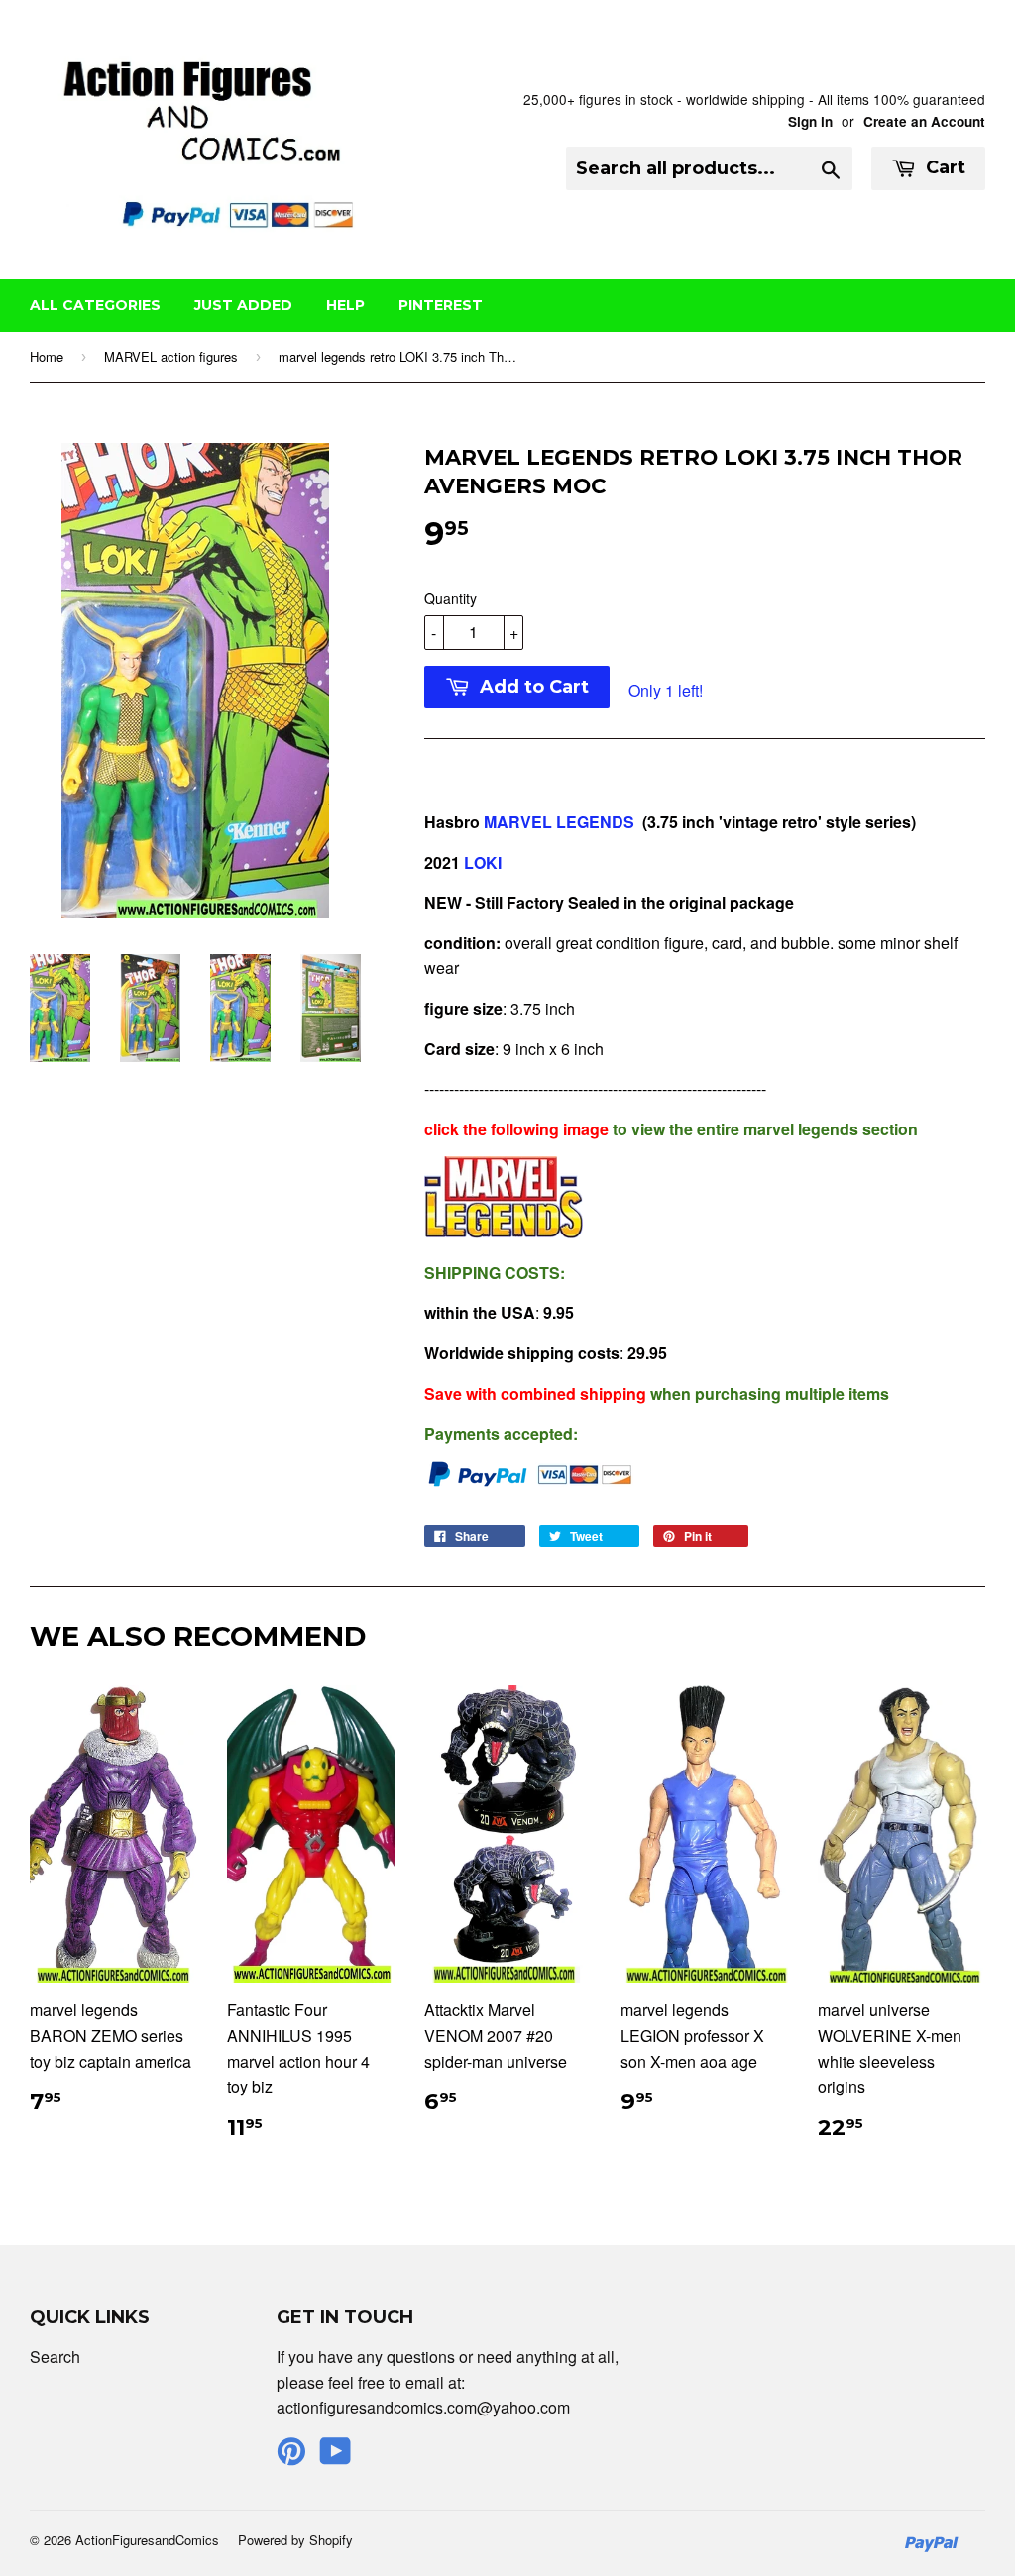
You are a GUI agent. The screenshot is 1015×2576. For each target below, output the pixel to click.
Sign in (810, 121)
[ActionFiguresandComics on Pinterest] (291, 2457)
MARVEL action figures (171, 356)
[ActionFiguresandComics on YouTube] (336, 2457)
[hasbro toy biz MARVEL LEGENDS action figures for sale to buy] (504, 1232)
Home (47, 356)
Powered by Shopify (295, 2540)
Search (55, 2357)
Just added (243, 305)
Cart (943, 167)
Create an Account (924, 121)
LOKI (483, 862)
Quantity (451, 598)
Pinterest (441, 305)
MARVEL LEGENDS (563, 822)
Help (345, 305)
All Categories (95, 305)
